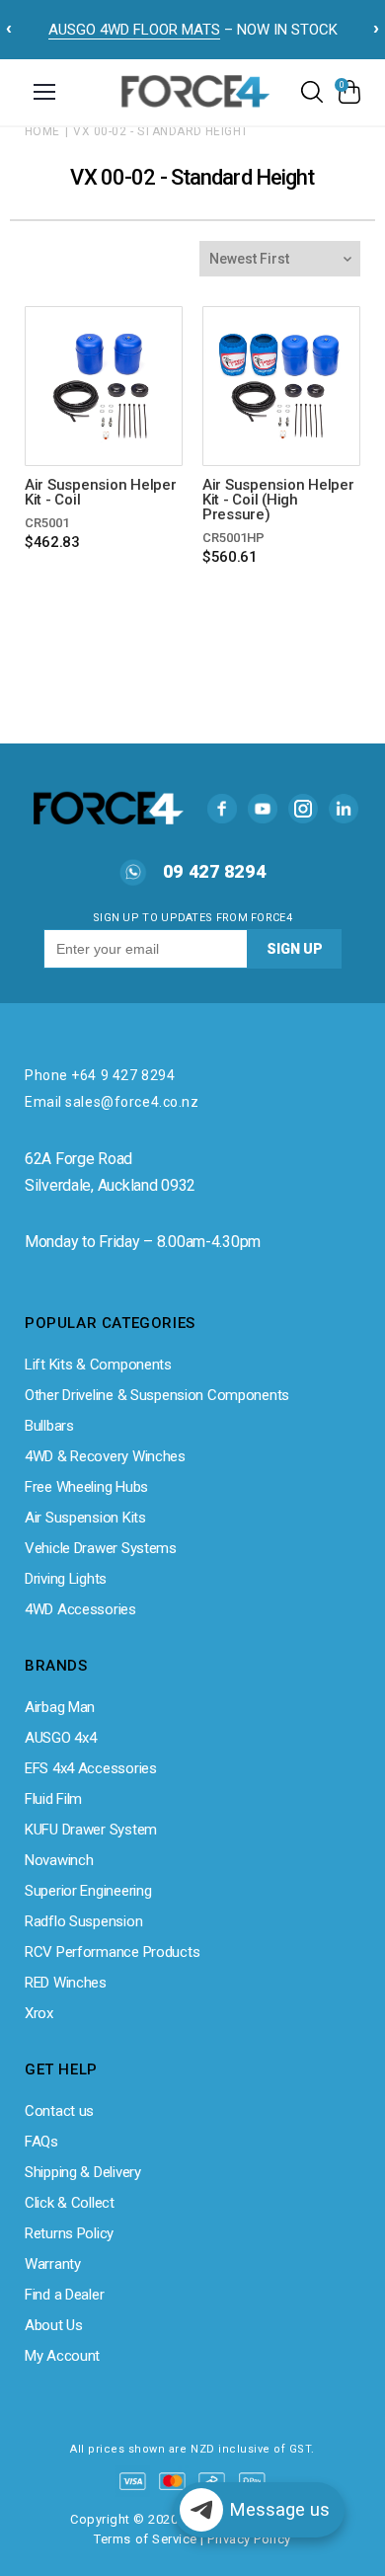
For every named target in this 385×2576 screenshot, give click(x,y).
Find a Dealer (64, 2295)
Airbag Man (60, 1707)
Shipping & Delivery (83, 2172)
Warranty (53, 2264)
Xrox (39, 2013)
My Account (62, 2356)
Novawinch (59, 1860)
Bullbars (49, 1426)
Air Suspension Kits (85, 1518)
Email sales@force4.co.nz (112, 1102)
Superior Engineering (88, 1891)
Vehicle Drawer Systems (101, 1548)
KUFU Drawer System (91, 1830)
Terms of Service (145, 2539)
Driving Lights (66, 1579)
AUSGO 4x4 (60, 1738)
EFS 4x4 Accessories (91, 1768)
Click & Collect (70, 2203)
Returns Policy (69, 2233)
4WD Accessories (80, 1609)
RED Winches (66, 1983)
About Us (54, 2325)
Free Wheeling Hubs (86, 1487)
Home (42, 131)
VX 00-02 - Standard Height (160, 131)
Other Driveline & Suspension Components (157, 1395)
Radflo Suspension (83, 1921)
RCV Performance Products (112, 1952)
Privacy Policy (249, 2539)
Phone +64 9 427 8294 (100, 1075)
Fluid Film (53, 1799)
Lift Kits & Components (98, 1365)
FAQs (41, 2142)
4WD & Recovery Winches (105, 1456)
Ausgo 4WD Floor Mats (134, 30)
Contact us (59, 2111)
